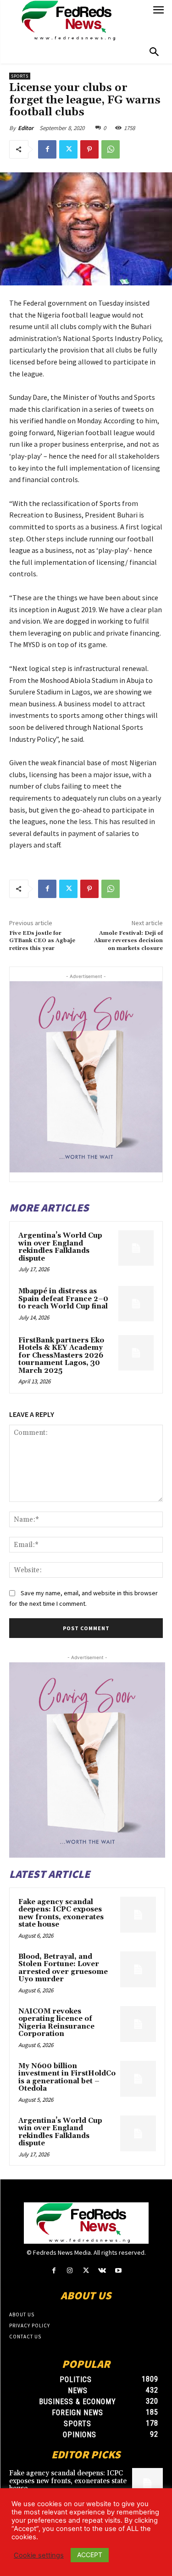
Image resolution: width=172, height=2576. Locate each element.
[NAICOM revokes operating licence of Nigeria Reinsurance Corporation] (138, 2024)
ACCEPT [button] (90, 2555)
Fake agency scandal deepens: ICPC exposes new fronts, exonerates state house (61, 1914)
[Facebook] (47, 149)
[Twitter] (68, 149)
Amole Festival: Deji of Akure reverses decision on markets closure (128, 941)
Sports (20, 76)
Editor (26, 128)
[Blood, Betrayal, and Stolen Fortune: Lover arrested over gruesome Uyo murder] (138, 1969)
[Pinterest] (89, 149)
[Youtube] (118, 2271)
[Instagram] (70, 2271)
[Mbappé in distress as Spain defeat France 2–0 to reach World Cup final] (136, 1304)
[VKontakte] (102, 2271)
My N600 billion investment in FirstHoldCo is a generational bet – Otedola (67, 2078)
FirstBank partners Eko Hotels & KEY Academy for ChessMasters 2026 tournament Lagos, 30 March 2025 (61, 1356)
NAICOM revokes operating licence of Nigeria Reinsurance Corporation (56, 2023)
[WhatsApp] (111, 149)
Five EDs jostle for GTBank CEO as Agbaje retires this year (42, 941)
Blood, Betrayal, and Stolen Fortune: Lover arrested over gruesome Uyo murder (63, 1968)
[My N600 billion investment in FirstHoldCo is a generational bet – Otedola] (138, 2079)
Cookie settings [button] (39, 2555)
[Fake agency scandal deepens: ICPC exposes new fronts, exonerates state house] (138, 1915)
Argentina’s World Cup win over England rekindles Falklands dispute (60, 1247)
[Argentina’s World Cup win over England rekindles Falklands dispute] (136, 1248)
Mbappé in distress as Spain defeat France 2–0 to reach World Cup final (63, 1299)
